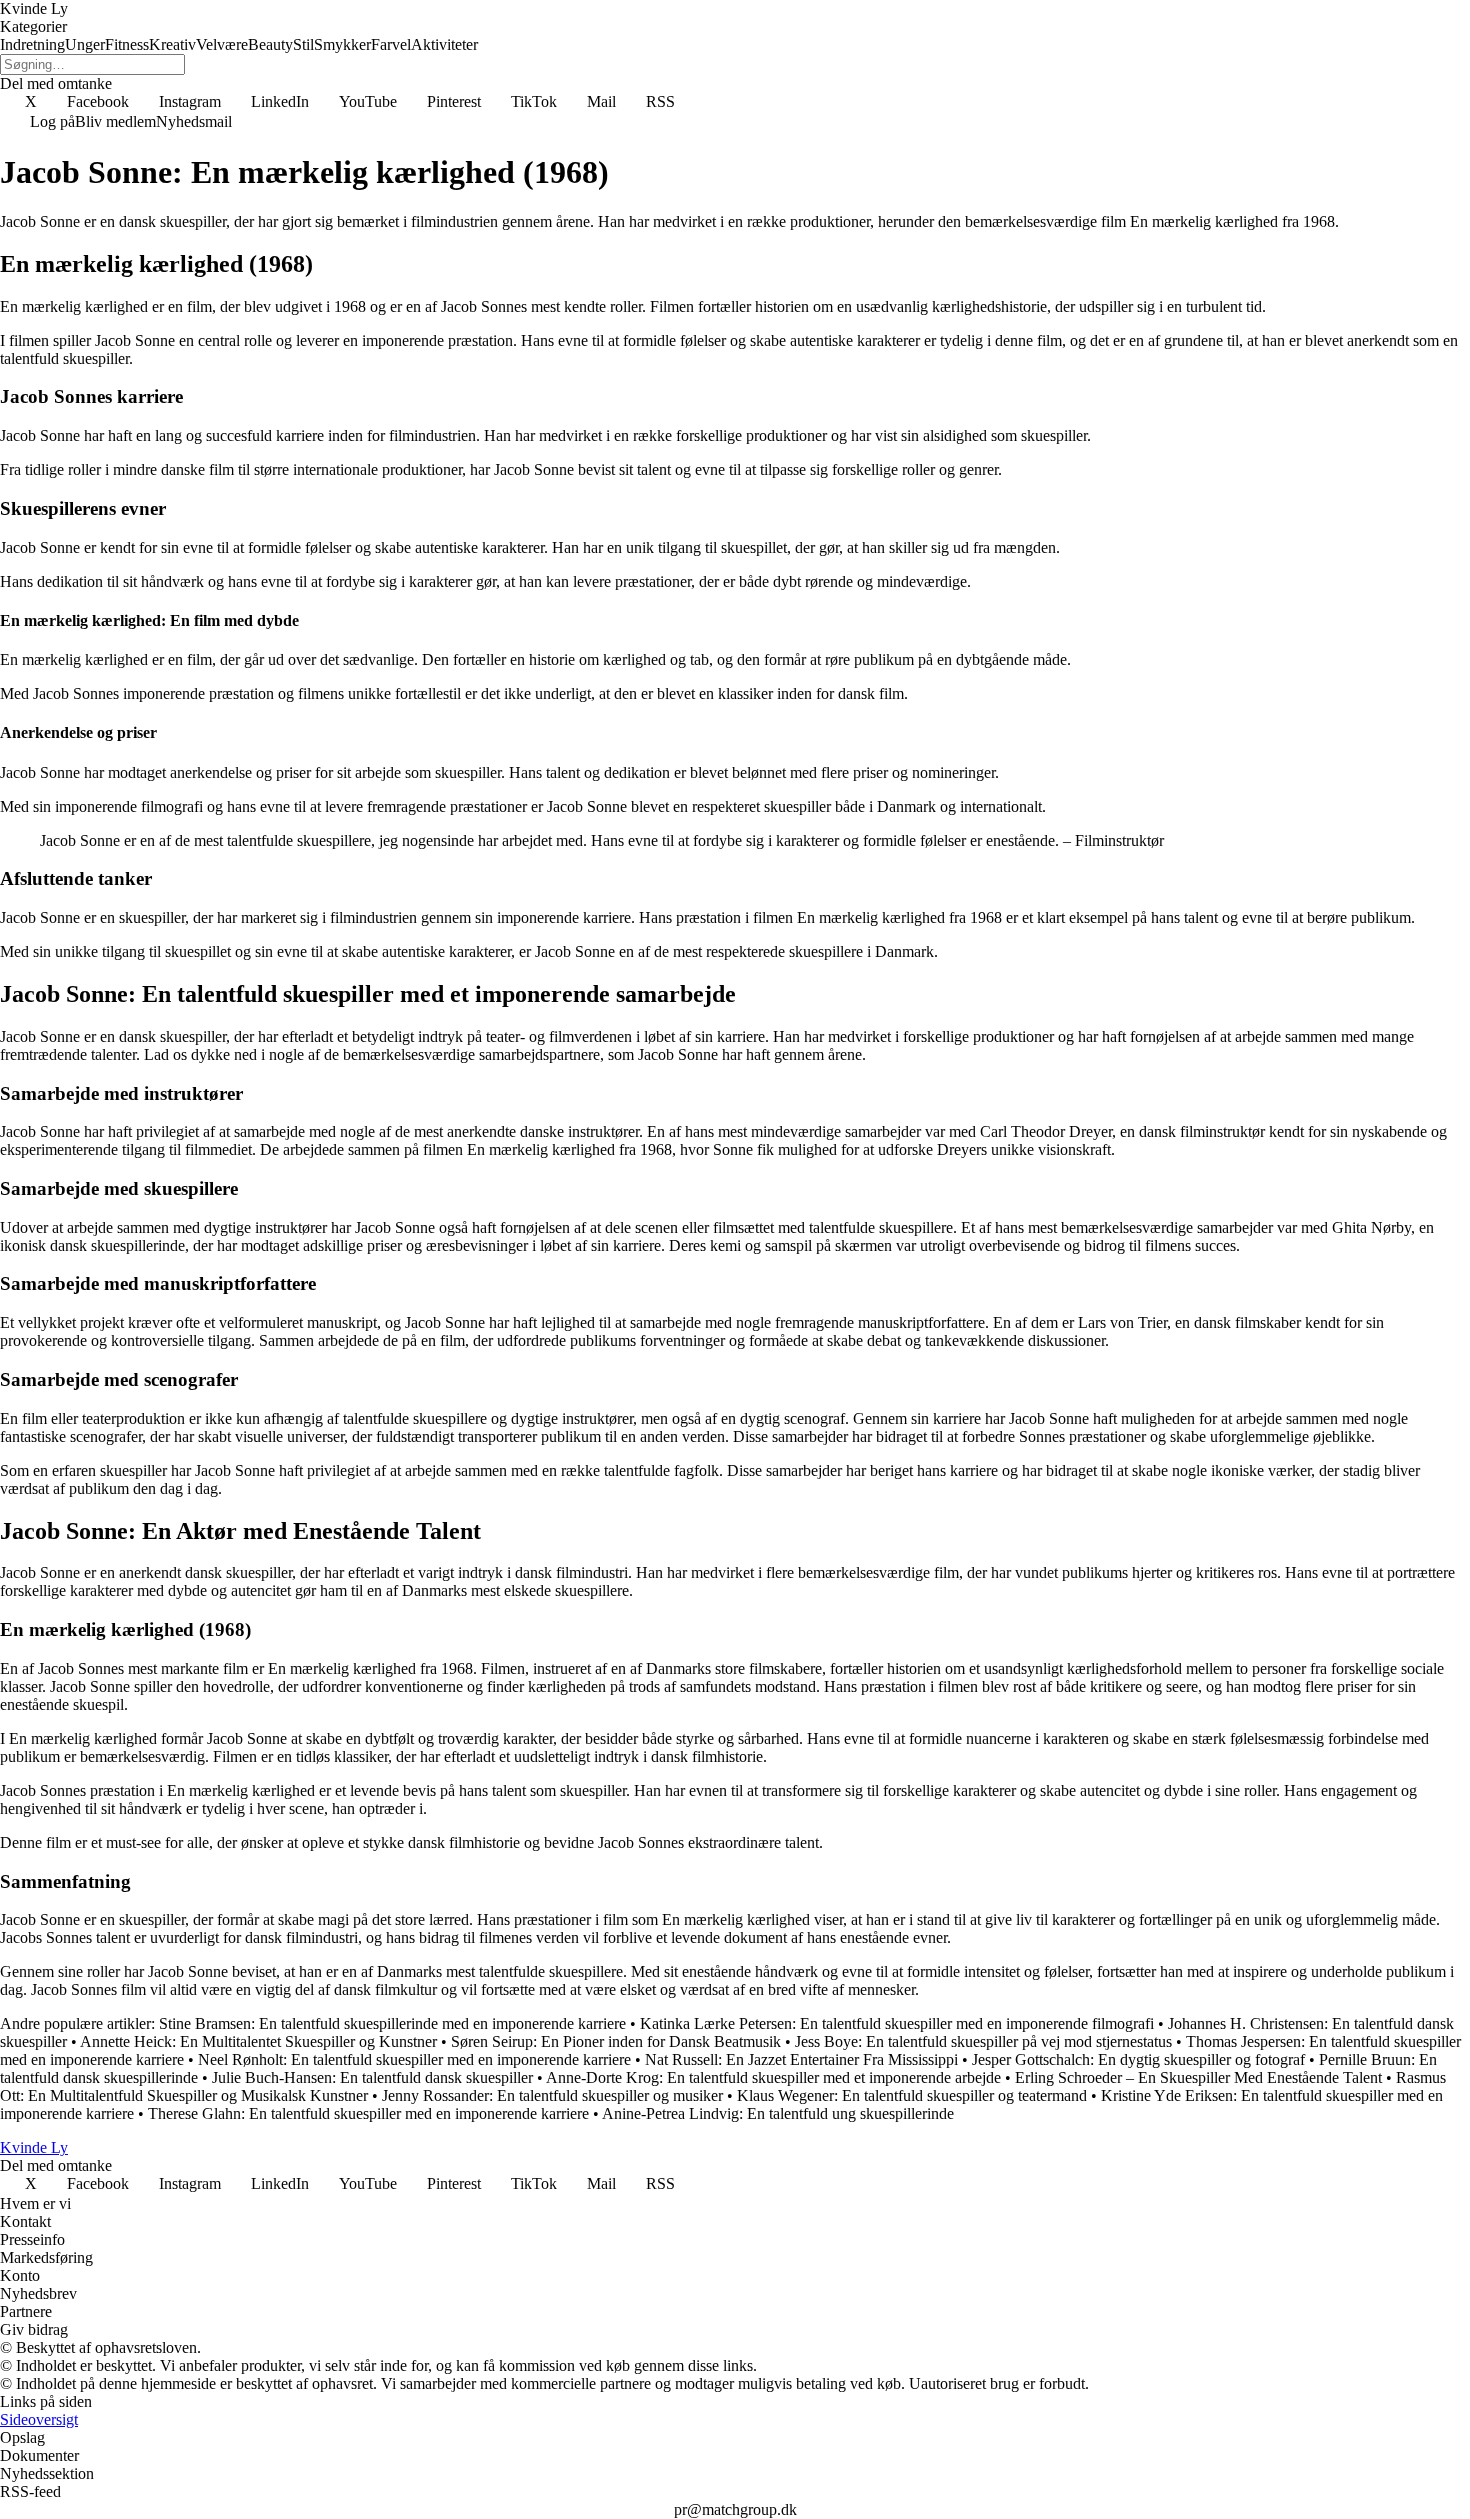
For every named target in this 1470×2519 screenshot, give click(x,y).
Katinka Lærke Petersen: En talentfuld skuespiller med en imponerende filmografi (897, 2023)
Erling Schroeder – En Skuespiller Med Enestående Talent (1198, 2077)
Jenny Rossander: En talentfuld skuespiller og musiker (552, 2095)
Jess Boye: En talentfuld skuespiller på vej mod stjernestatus (983, 2041)
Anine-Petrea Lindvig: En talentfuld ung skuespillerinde (778, 2113)
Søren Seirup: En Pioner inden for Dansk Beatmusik (616, 2041)
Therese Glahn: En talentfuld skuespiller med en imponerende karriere (368, 2113)
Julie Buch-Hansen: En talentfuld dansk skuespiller (372, 2077)
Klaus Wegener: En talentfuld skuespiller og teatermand (912, 2095)
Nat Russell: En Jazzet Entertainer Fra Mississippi (801, 2059)
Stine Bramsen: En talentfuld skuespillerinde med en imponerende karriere (392, 2023)
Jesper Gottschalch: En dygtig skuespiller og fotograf (1138, 2059)
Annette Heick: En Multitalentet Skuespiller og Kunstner (258, 2041)
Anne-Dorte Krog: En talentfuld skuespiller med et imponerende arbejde (773, 2077)
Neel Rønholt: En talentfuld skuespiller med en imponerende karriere (414, 2059)
